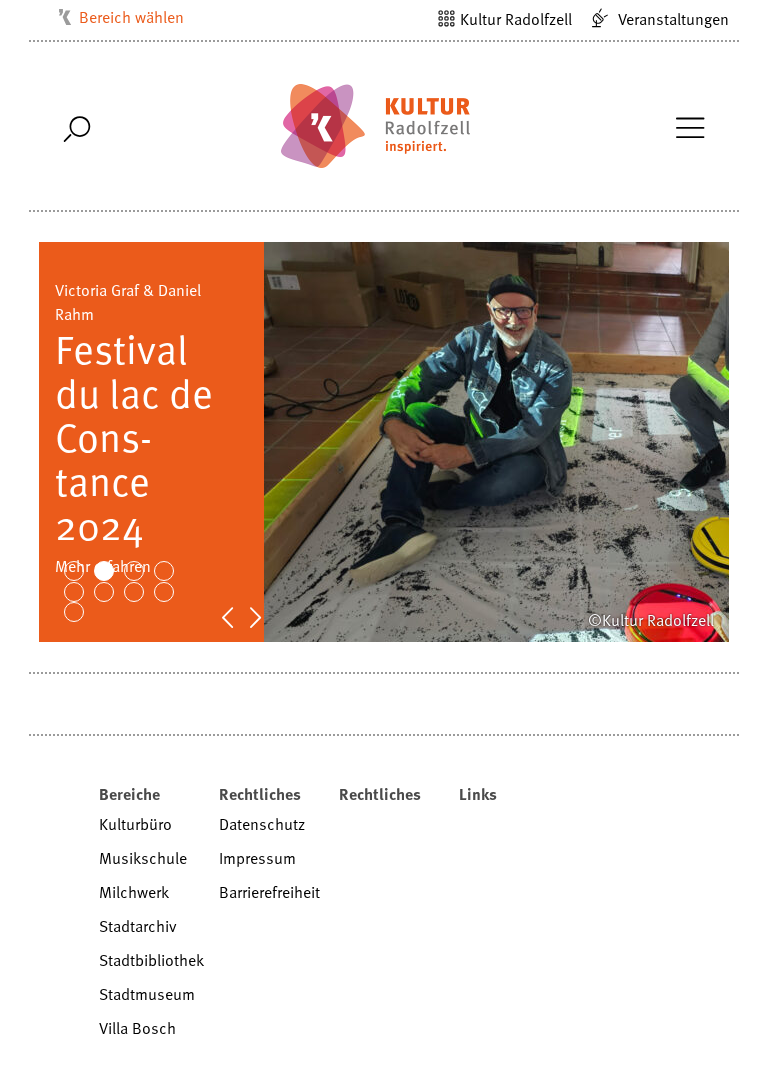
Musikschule (143, 858)
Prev (238, 616)
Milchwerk (134, 892)
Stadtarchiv (138, 926)
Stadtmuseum (147, 994)
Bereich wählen (131, 17)
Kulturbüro (135, 824)
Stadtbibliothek (151, 960)
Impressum (257, 858)
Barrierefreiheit (269, 892)
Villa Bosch (137, 1028)
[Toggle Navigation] (689, 126)
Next (266, 616)
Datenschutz (262, 824)
